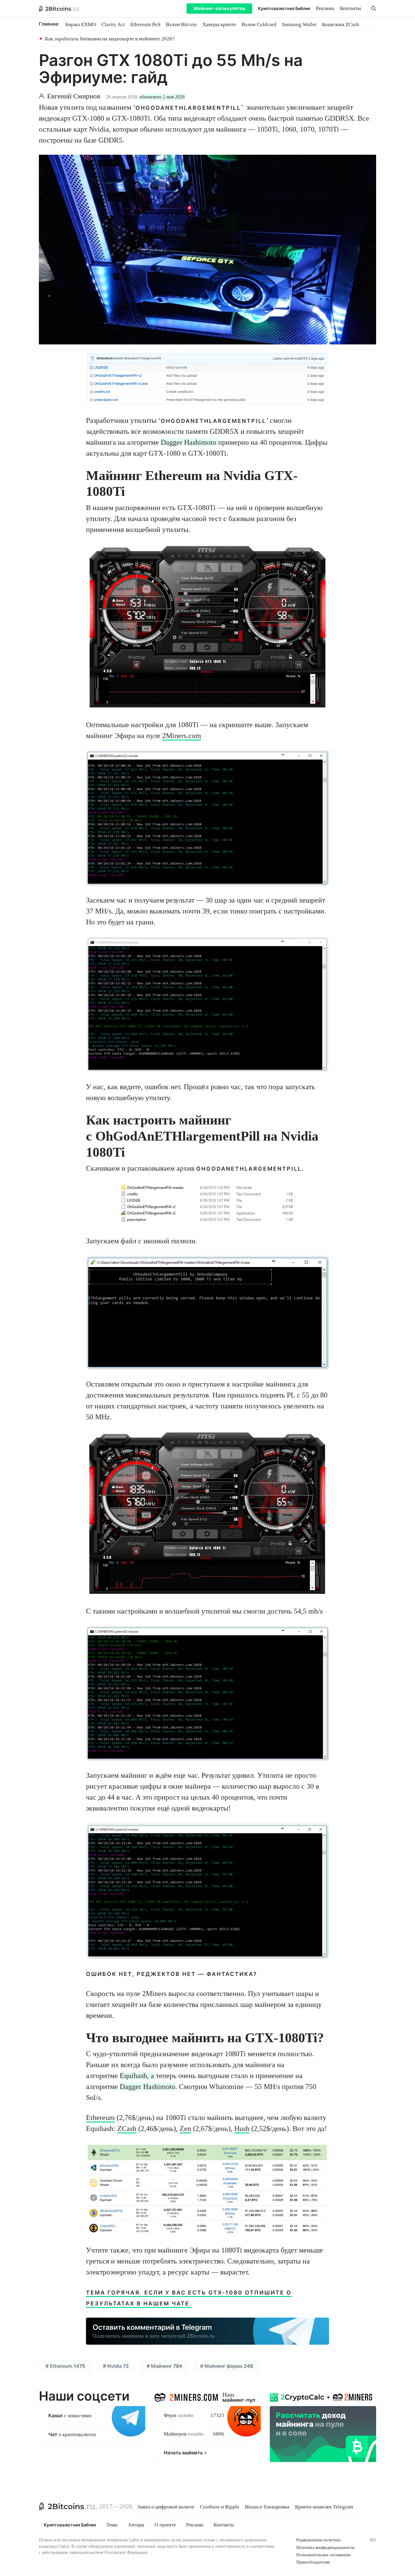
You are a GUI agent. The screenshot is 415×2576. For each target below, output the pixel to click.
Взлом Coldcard (259, 24)
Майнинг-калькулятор (219, 8)
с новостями (70, 2416)
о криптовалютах (72, 2434)
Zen (185, 2129)
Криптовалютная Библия (284, 8)
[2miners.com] (186, 2396)
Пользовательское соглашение (324, 2555)
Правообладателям (313, 2562)
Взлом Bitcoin (181, 24)
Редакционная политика (318, 2540)
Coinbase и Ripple (220, 2507)
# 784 (165, 2366)
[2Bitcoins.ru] (67, 2506)
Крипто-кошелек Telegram (324, 2507)
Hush (242, 2129)
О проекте (165, 2525)
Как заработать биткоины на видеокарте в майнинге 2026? (110, 39)
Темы (112, 2525)
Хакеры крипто (219, 24)
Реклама (325, 8)
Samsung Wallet (299, 24)
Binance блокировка (267, 2507)
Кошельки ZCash (341, 24)
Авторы (136, 2525)
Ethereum (100, 2118)
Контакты (350, 8)
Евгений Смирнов (74, 96)
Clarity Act (113, 24)
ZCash (127, 2129)
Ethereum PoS (145, 24)
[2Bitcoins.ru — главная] (59, 9)
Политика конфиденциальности (325, 2548)
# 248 (227, 2366)
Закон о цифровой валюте (166, 2507)
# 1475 (65, 2366)
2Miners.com (182, 736)
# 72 (116, 2366)
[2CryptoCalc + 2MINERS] (323, 2426)
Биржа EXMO (81, 24)
